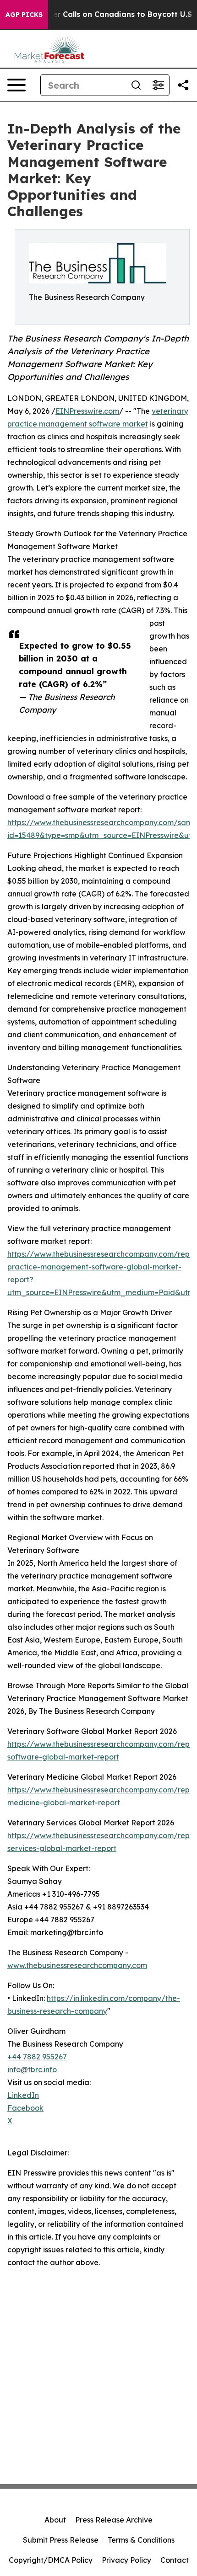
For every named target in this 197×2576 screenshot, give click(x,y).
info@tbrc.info (32, 2069)
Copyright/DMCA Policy (51, 2560)
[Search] (136, 85)
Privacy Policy (126, 2560)
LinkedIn (23, 2095)
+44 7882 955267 (37, 2057)
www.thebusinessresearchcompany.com (77, 1965)
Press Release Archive (114, 2520)
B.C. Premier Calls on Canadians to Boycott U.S (103, 14)
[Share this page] (183, 85)
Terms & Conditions (141, 2540)
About (55, 2520)
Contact (175, 2560)
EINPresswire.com (87, 411)
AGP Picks (24, 15)
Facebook (25, 2108)
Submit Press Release (61, 2540)
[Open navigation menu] (16, 85)
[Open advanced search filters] (158, 85)
